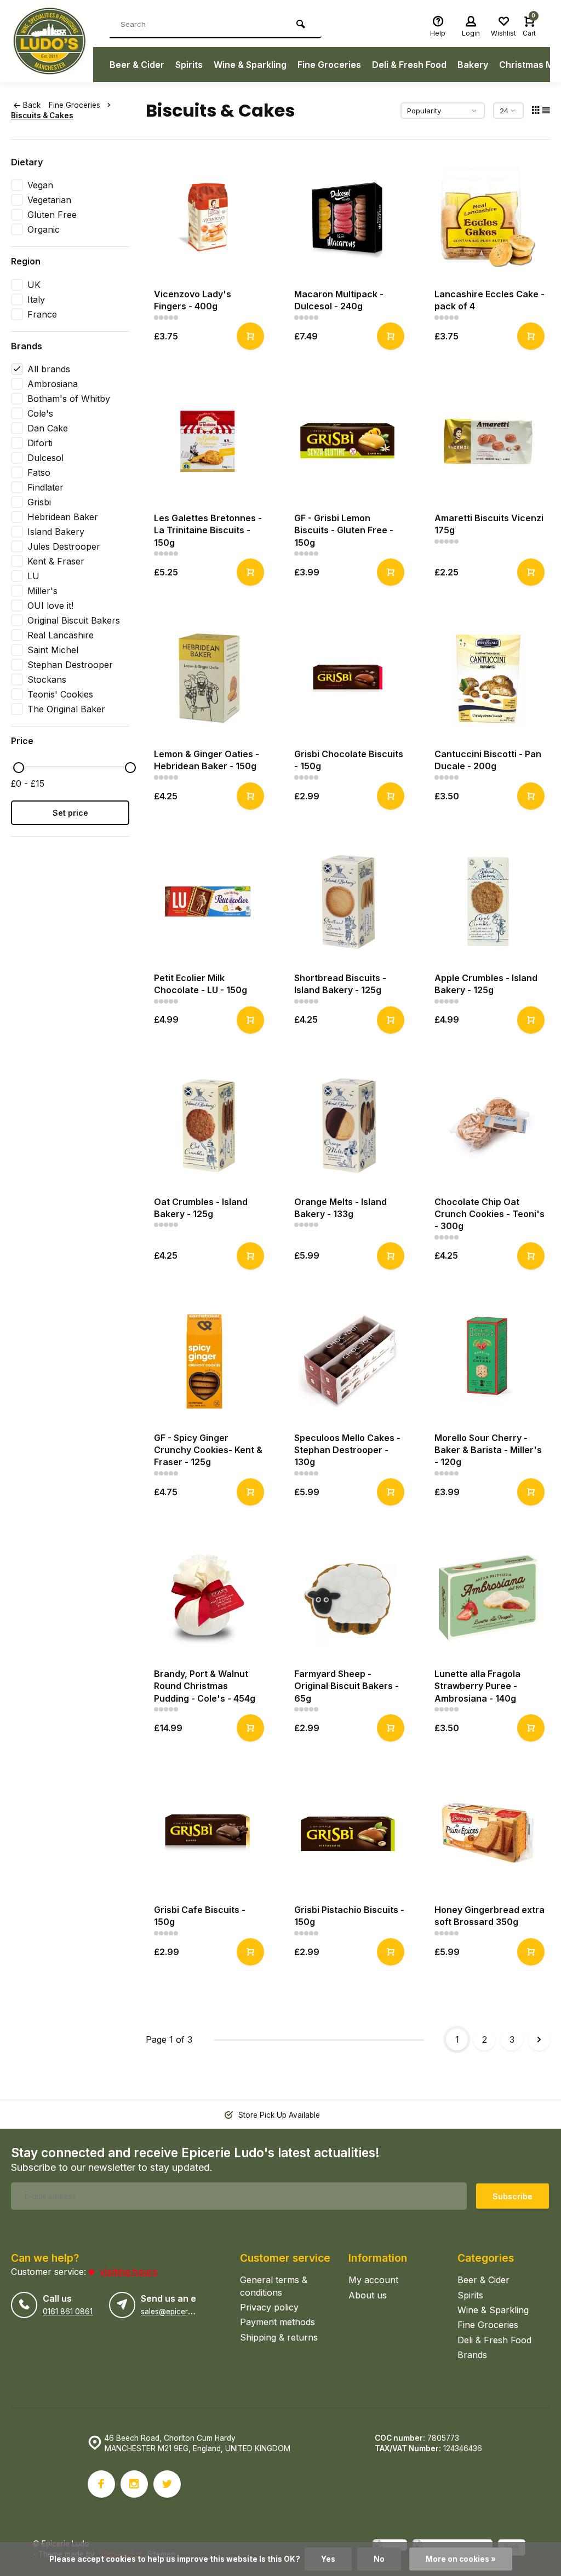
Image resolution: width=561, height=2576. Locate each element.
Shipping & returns (279, 2337)
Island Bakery (56, 532)
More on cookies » (461, 2559)
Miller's (42, 591)
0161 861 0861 (68, 2312)
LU (33, 576)
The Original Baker (66, 709)
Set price (70, 813)
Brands (472, 2355)
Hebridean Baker (63, 517)
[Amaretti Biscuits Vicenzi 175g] (488, 442)
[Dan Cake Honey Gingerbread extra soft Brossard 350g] (488, 1834)
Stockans (47, 679)
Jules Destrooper (64, 546)
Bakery (473, 65)
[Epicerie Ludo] (52, 41)
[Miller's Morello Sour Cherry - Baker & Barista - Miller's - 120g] (488, 1362)
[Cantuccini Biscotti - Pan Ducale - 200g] (488, 678)
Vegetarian (49, 200)
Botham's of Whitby (69, 399)
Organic (44, 229)
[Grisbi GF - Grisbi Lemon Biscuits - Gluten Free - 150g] (348, 442)
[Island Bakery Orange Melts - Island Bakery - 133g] (348, 1126)
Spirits (189, 65)
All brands (49, 369)
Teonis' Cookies (60, 694)
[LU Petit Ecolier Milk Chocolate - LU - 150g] (208, 902)
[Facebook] (101, 2484)
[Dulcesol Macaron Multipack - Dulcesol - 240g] (348, 218)
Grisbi (39, 502)
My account (373, 2280)
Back (32, 105)
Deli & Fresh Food (409, 65)
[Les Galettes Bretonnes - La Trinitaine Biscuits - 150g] (208, 442)
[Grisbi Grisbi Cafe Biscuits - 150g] (208, 1834)
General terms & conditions (274, 2286)
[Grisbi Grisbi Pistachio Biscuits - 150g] (348, 1834)
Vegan (40, 185)
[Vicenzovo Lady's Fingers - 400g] (208, 218)
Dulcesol (45, 458)
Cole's (40, 413)
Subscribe (513, 2196)
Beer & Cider (137, 65)
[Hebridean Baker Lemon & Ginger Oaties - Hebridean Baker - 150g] (208, 678)
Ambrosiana (53, 384)
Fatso (39, 472)
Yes (328, 2559)
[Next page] (539, 2039)
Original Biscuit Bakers (74, 620)
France (42, 314)
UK (34, 285)
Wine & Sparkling (250, 65)
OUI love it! (50, 606)
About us (368, 2295)
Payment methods (277, 2322)
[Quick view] (250, 336)
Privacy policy (269, 2307)
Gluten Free (52, 215)
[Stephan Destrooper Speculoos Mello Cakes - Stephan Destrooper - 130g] (348, 1362)
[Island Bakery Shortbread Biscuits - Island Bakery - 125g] (348, 902)
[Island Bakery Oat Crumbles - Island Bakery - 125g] (208, 1126)
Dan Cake (48, 428)
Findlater (45, 487)
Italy (36, 299)
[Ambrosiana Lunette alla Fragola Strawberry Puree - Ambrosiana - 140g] (488, 1598)
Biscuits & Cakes (42, 116)
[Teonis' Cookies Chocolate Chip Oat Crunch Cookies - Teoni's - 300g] (488, 1126)
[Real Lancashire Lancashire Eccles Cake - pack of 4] (488, 218)
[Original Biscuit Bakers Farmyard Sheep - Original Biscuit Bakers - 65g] (348, 1598)
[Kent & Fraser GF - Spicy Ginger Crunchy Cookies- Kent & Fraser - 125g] (208, 1362)
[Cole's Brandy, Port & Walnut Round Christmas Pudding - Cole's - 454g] (208, 1598)
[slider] (19, 768)
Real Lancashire (61, 635)
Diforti (40, 443)
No (379, 2559)
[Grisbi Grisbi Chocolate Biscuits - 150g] (348, 678)
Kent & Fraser (56, 561)
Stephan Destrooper (70, 665)
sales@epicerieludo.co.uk (185, 2312)
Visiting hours (129, 2272)
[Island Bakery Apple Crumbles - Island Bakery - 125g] (488, 902)
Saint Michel (53, 650)
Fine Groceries (329, 65)
